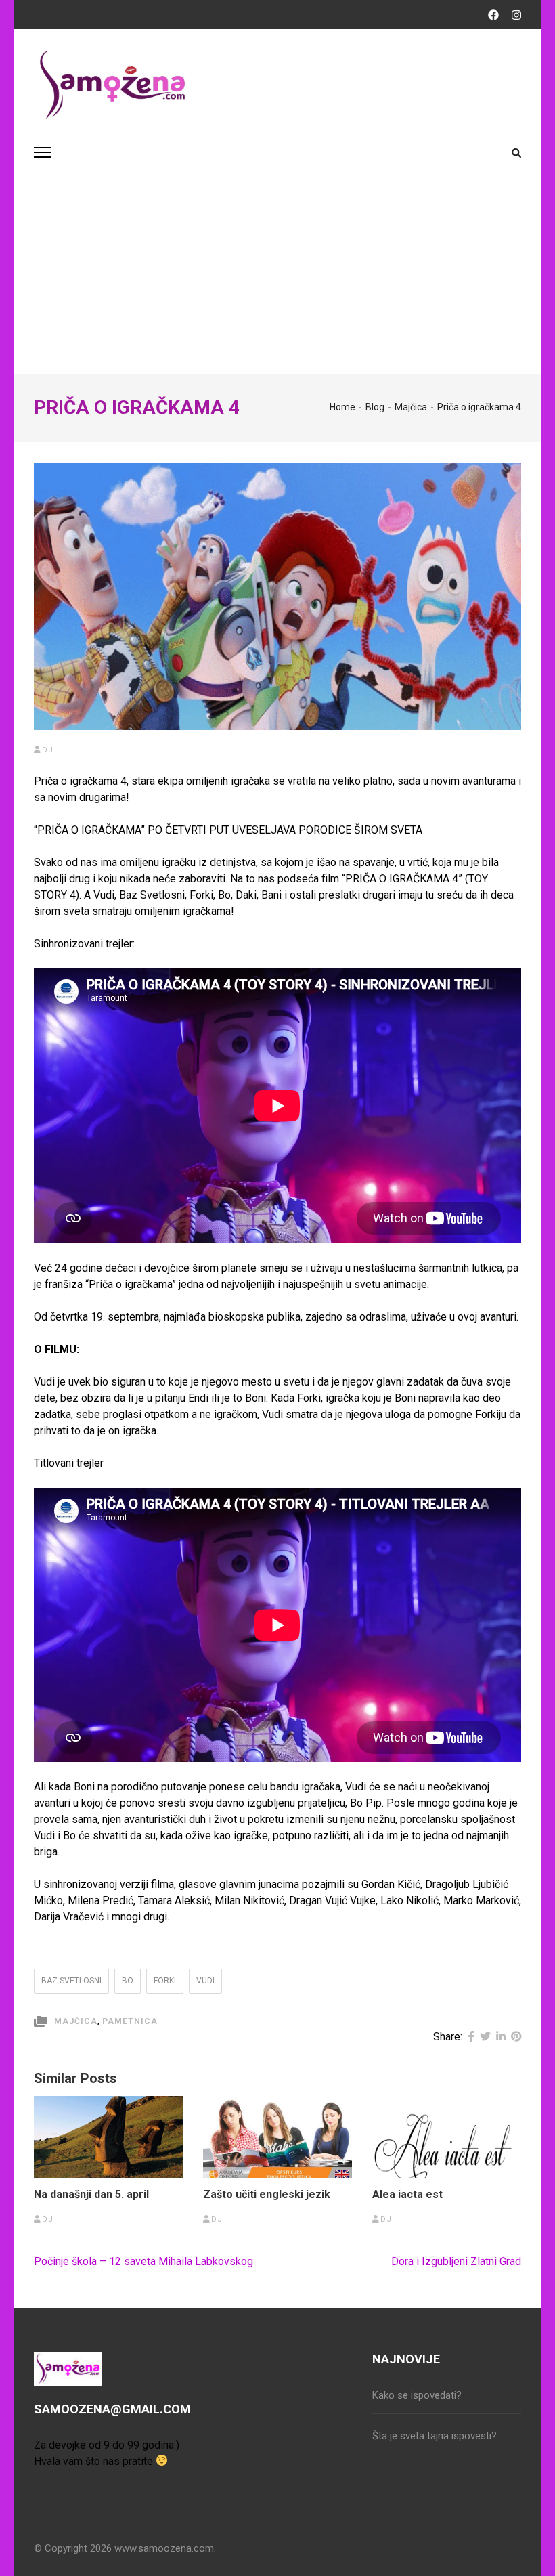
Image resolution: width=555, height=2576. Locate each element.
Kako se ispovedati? (417, 2395)
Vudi (205, 1981)
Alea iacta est (407, 2195)
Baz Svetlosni (71, 1981)
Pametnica (130, 2021)
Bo (128, 1981)
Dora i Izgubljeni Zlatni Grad (456, 2261)
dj (48, 750)
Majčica (76, 2021)
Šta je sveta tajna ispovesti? (435, 2436)
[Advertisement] (277, 272)
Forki (165, 1981)
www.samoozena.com (164, 2548)
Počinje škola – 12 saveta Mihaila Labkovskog (143, 2261)
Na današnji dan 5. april (91, 2195)
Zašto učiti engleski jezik (267, 2195)
